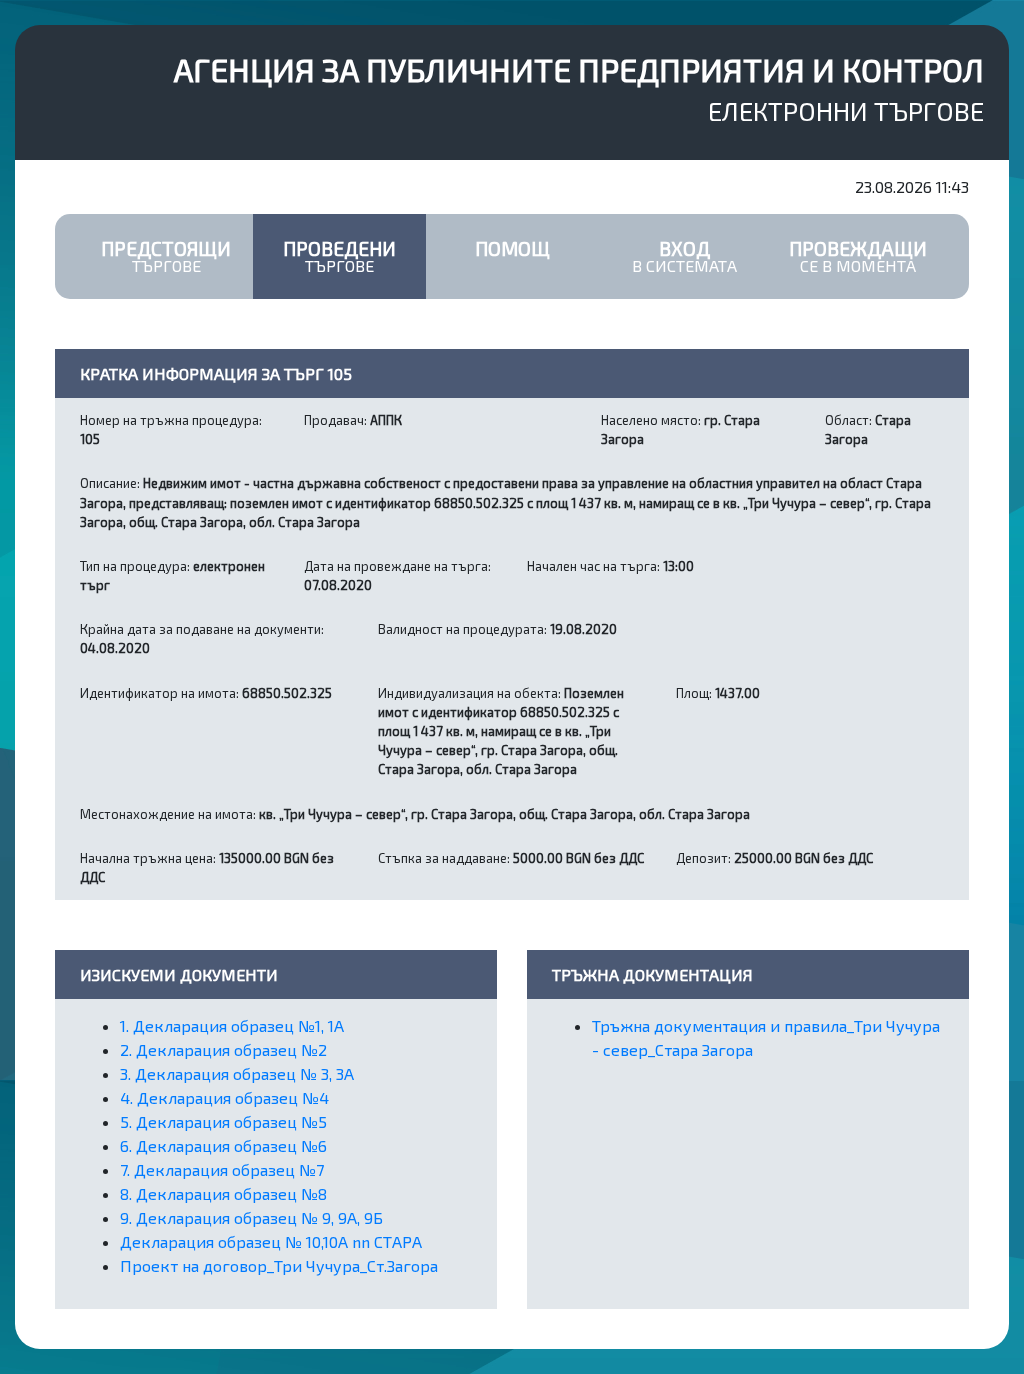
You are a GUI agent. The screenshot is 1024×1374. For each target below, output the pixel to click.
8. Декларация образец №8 (223, 1193)
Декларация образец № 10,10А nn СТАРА (271, 1241)
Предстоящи (166, 256)
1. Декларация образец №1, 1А (232, 1025)
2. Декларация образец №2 (223, 1049)
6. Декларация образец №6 (223, 1145)
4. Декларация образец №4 (224, 1097)
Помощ (512, 248)
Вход (684, 256)
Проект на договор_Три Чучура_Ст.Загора (279, 1265)
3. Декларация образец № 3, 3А (237, 1073)
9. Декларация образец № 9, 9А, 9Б (251, 1217)
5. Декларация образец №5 (223, 1121)
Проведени (339, 256)
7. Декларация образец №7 (222, 1169)
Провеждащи (858, 256)
